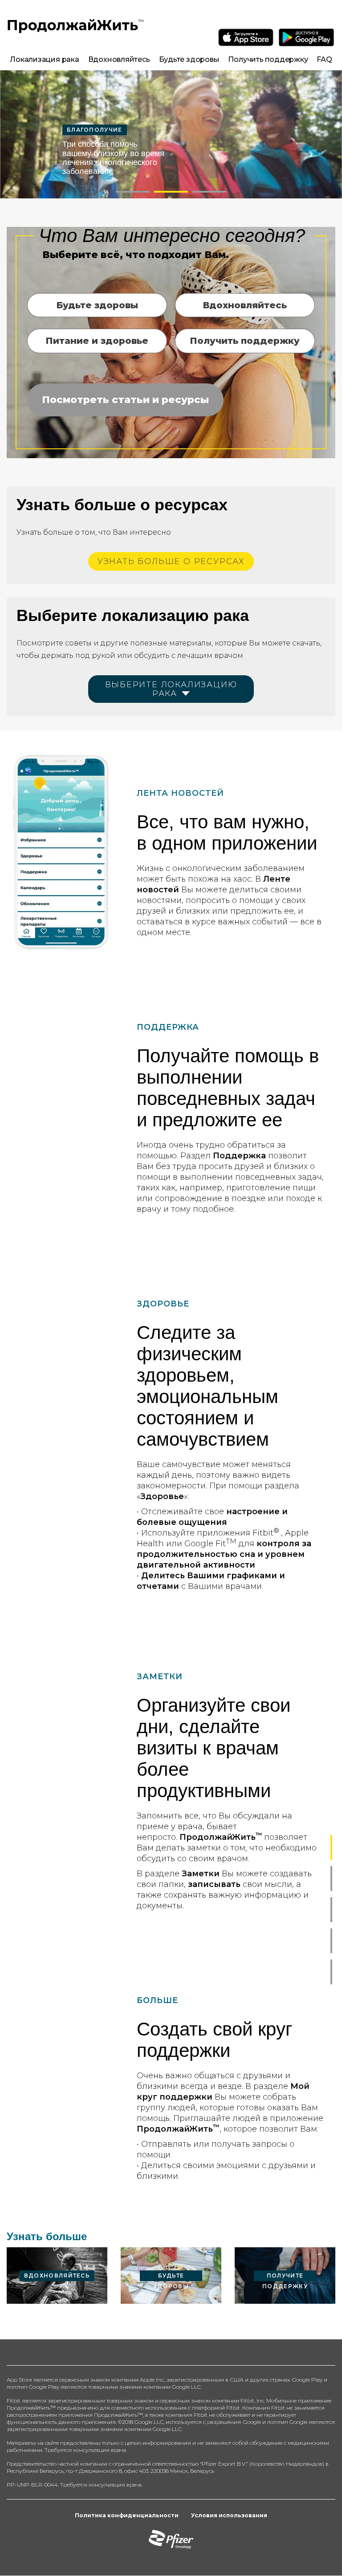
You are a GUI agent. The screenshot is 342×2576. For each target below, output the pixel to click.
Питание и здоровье (97, 341)
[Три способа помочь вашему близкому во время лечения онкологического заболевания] (171, 134)
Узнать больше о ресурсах (171, 561)
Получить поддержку (268, 59)
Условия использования (229, 2515)
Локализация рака (44, 59)
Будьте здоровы (189, 59)
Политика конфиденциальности (127, 2515)
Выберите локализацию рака (171, 689)
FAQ (324, 59)
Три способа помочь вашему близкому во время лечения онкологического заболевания (113, 157)
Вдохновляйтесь (119, 59)
